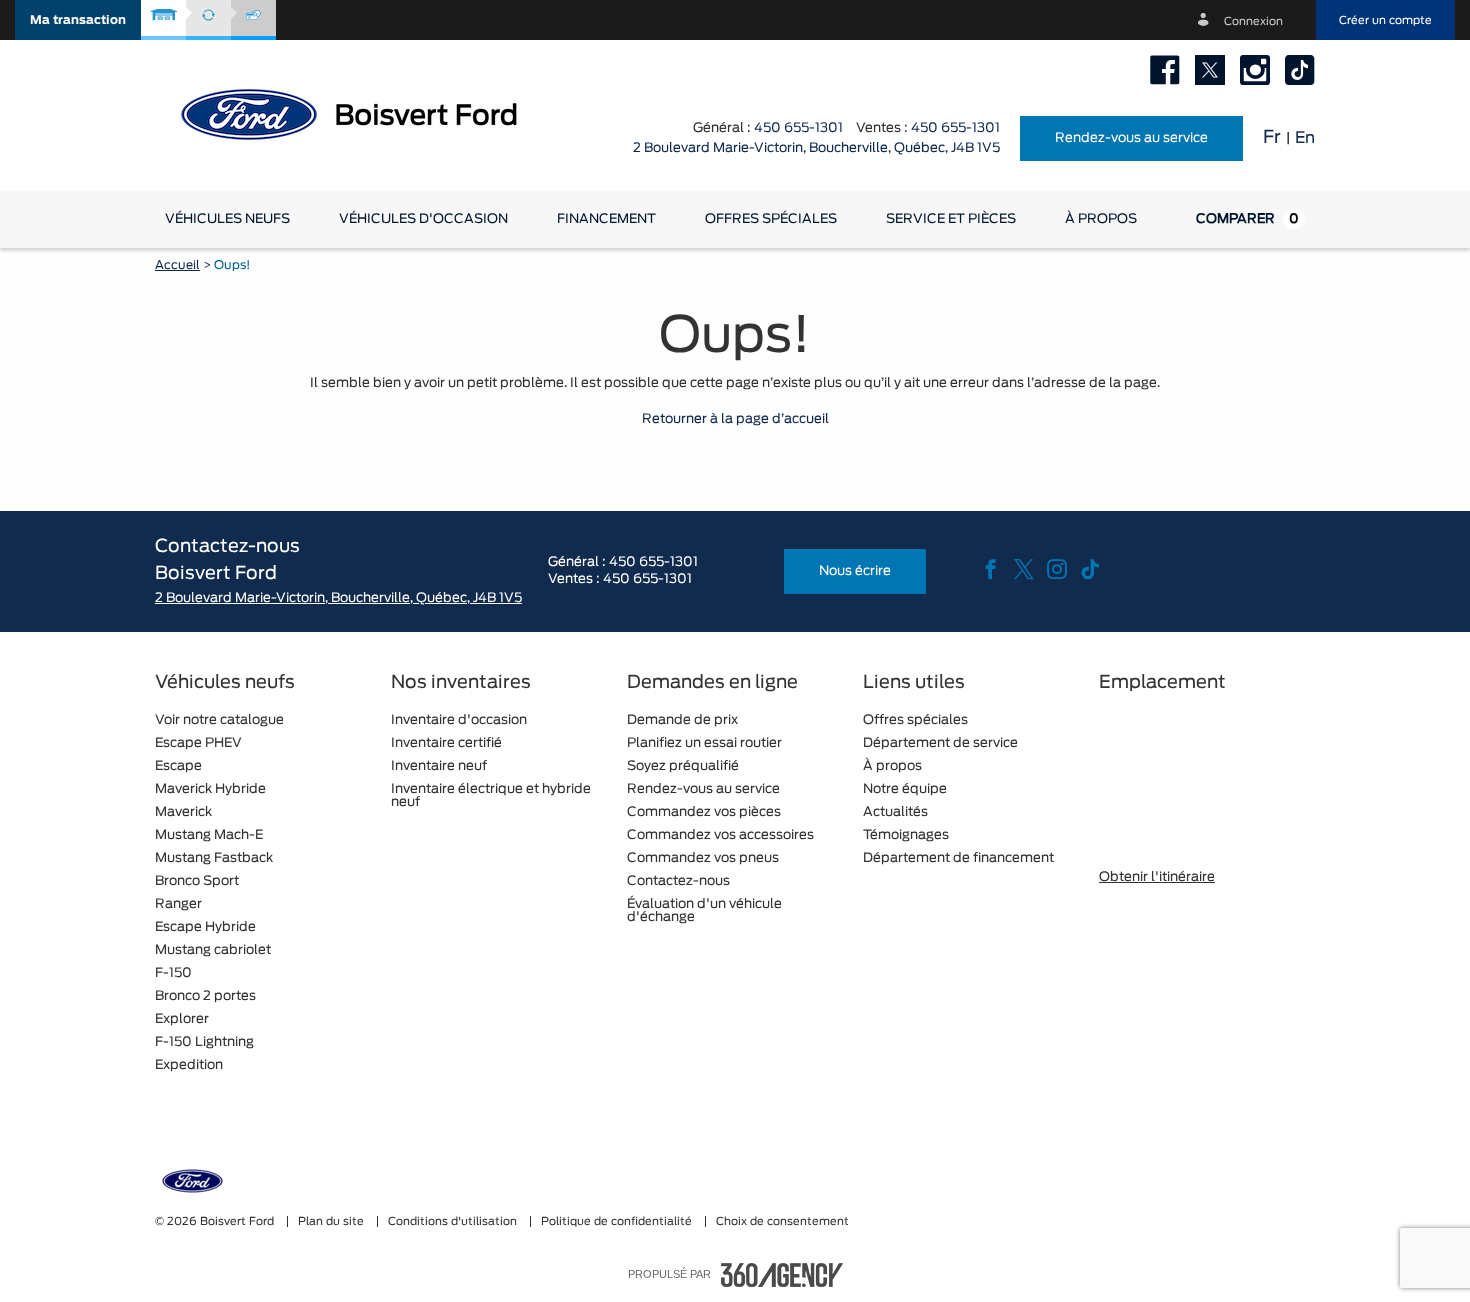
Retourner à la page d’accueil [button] (735, 419)
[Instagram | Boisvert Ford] (1255, 70)
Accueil (177, 265)
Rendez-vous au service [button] (1131, 138)
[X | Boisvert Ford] (1210, 70)
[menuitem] (227, 219)
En (1305, 138)
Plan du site (332, 1221)
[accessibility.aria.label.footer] (782, 1275)
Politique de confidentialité (618, 1221)
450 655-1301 (798, 128)
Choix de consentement (782, 1221)
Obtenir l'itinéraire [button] (1157, 877)
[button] (78, 20)
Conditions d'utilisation (454, 1221)
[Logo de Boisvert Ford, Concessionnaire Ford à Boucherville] (365, 113)
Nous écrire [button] (855, 571)
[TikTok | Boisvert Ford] (1300, 70)
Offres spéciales (771, 219)
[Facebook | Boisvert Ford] (1165, 70)
